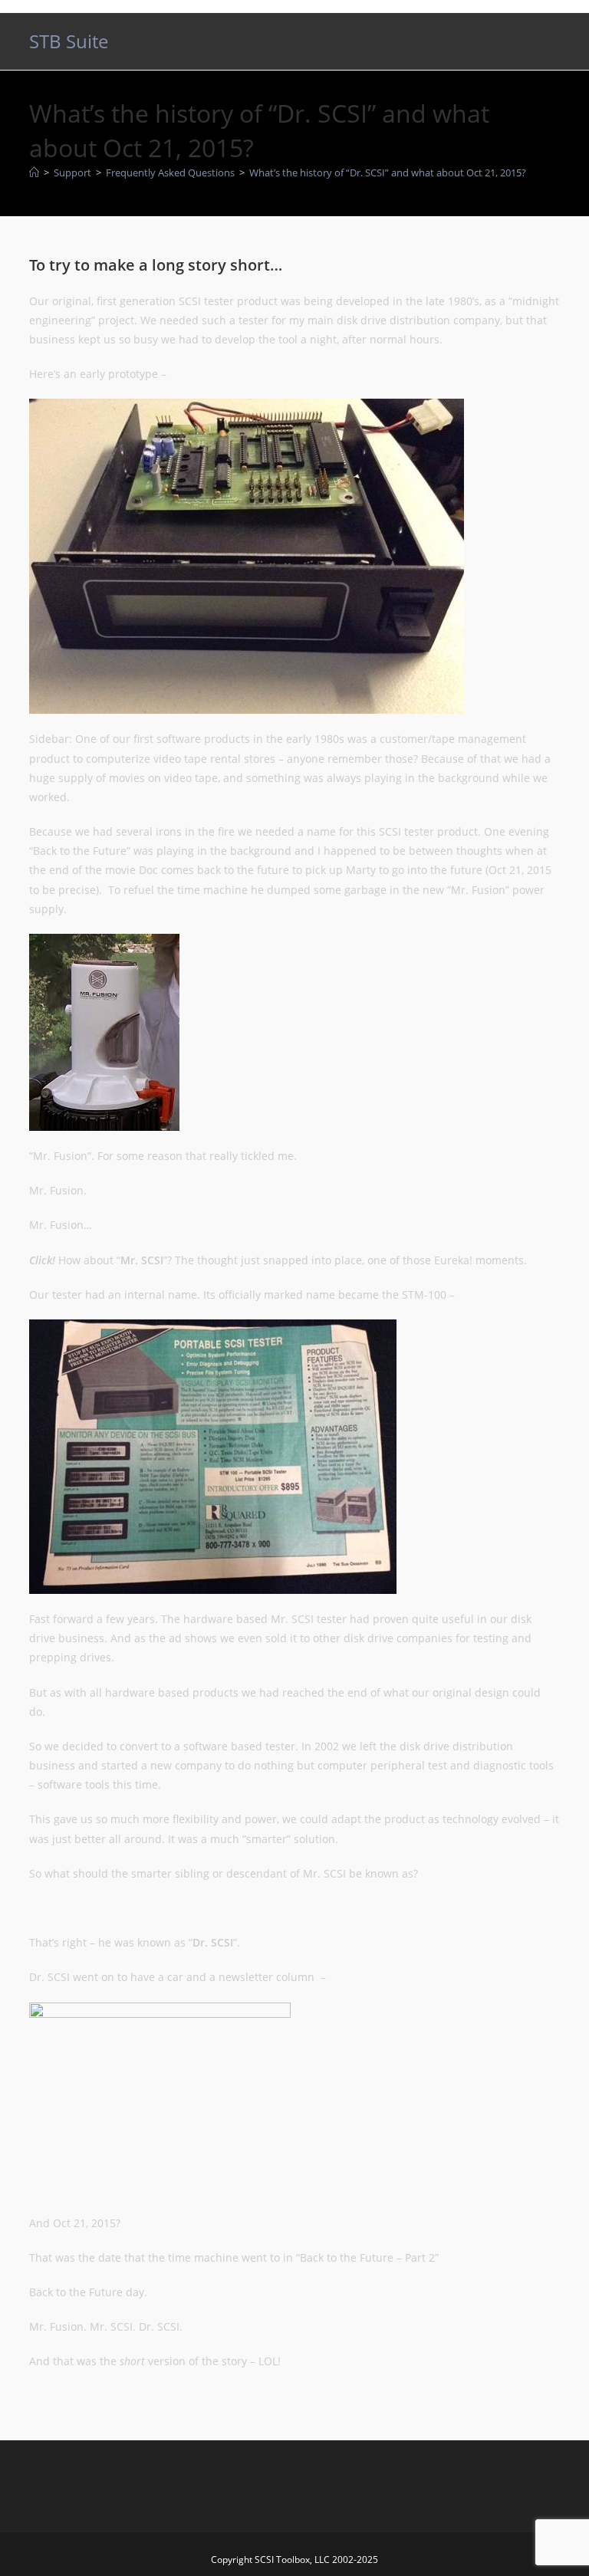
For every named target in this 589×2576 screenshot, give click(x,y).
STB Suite (69, 41)
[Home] (34, 172)
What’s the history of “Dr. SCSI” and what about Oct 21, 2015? (388, 172)
